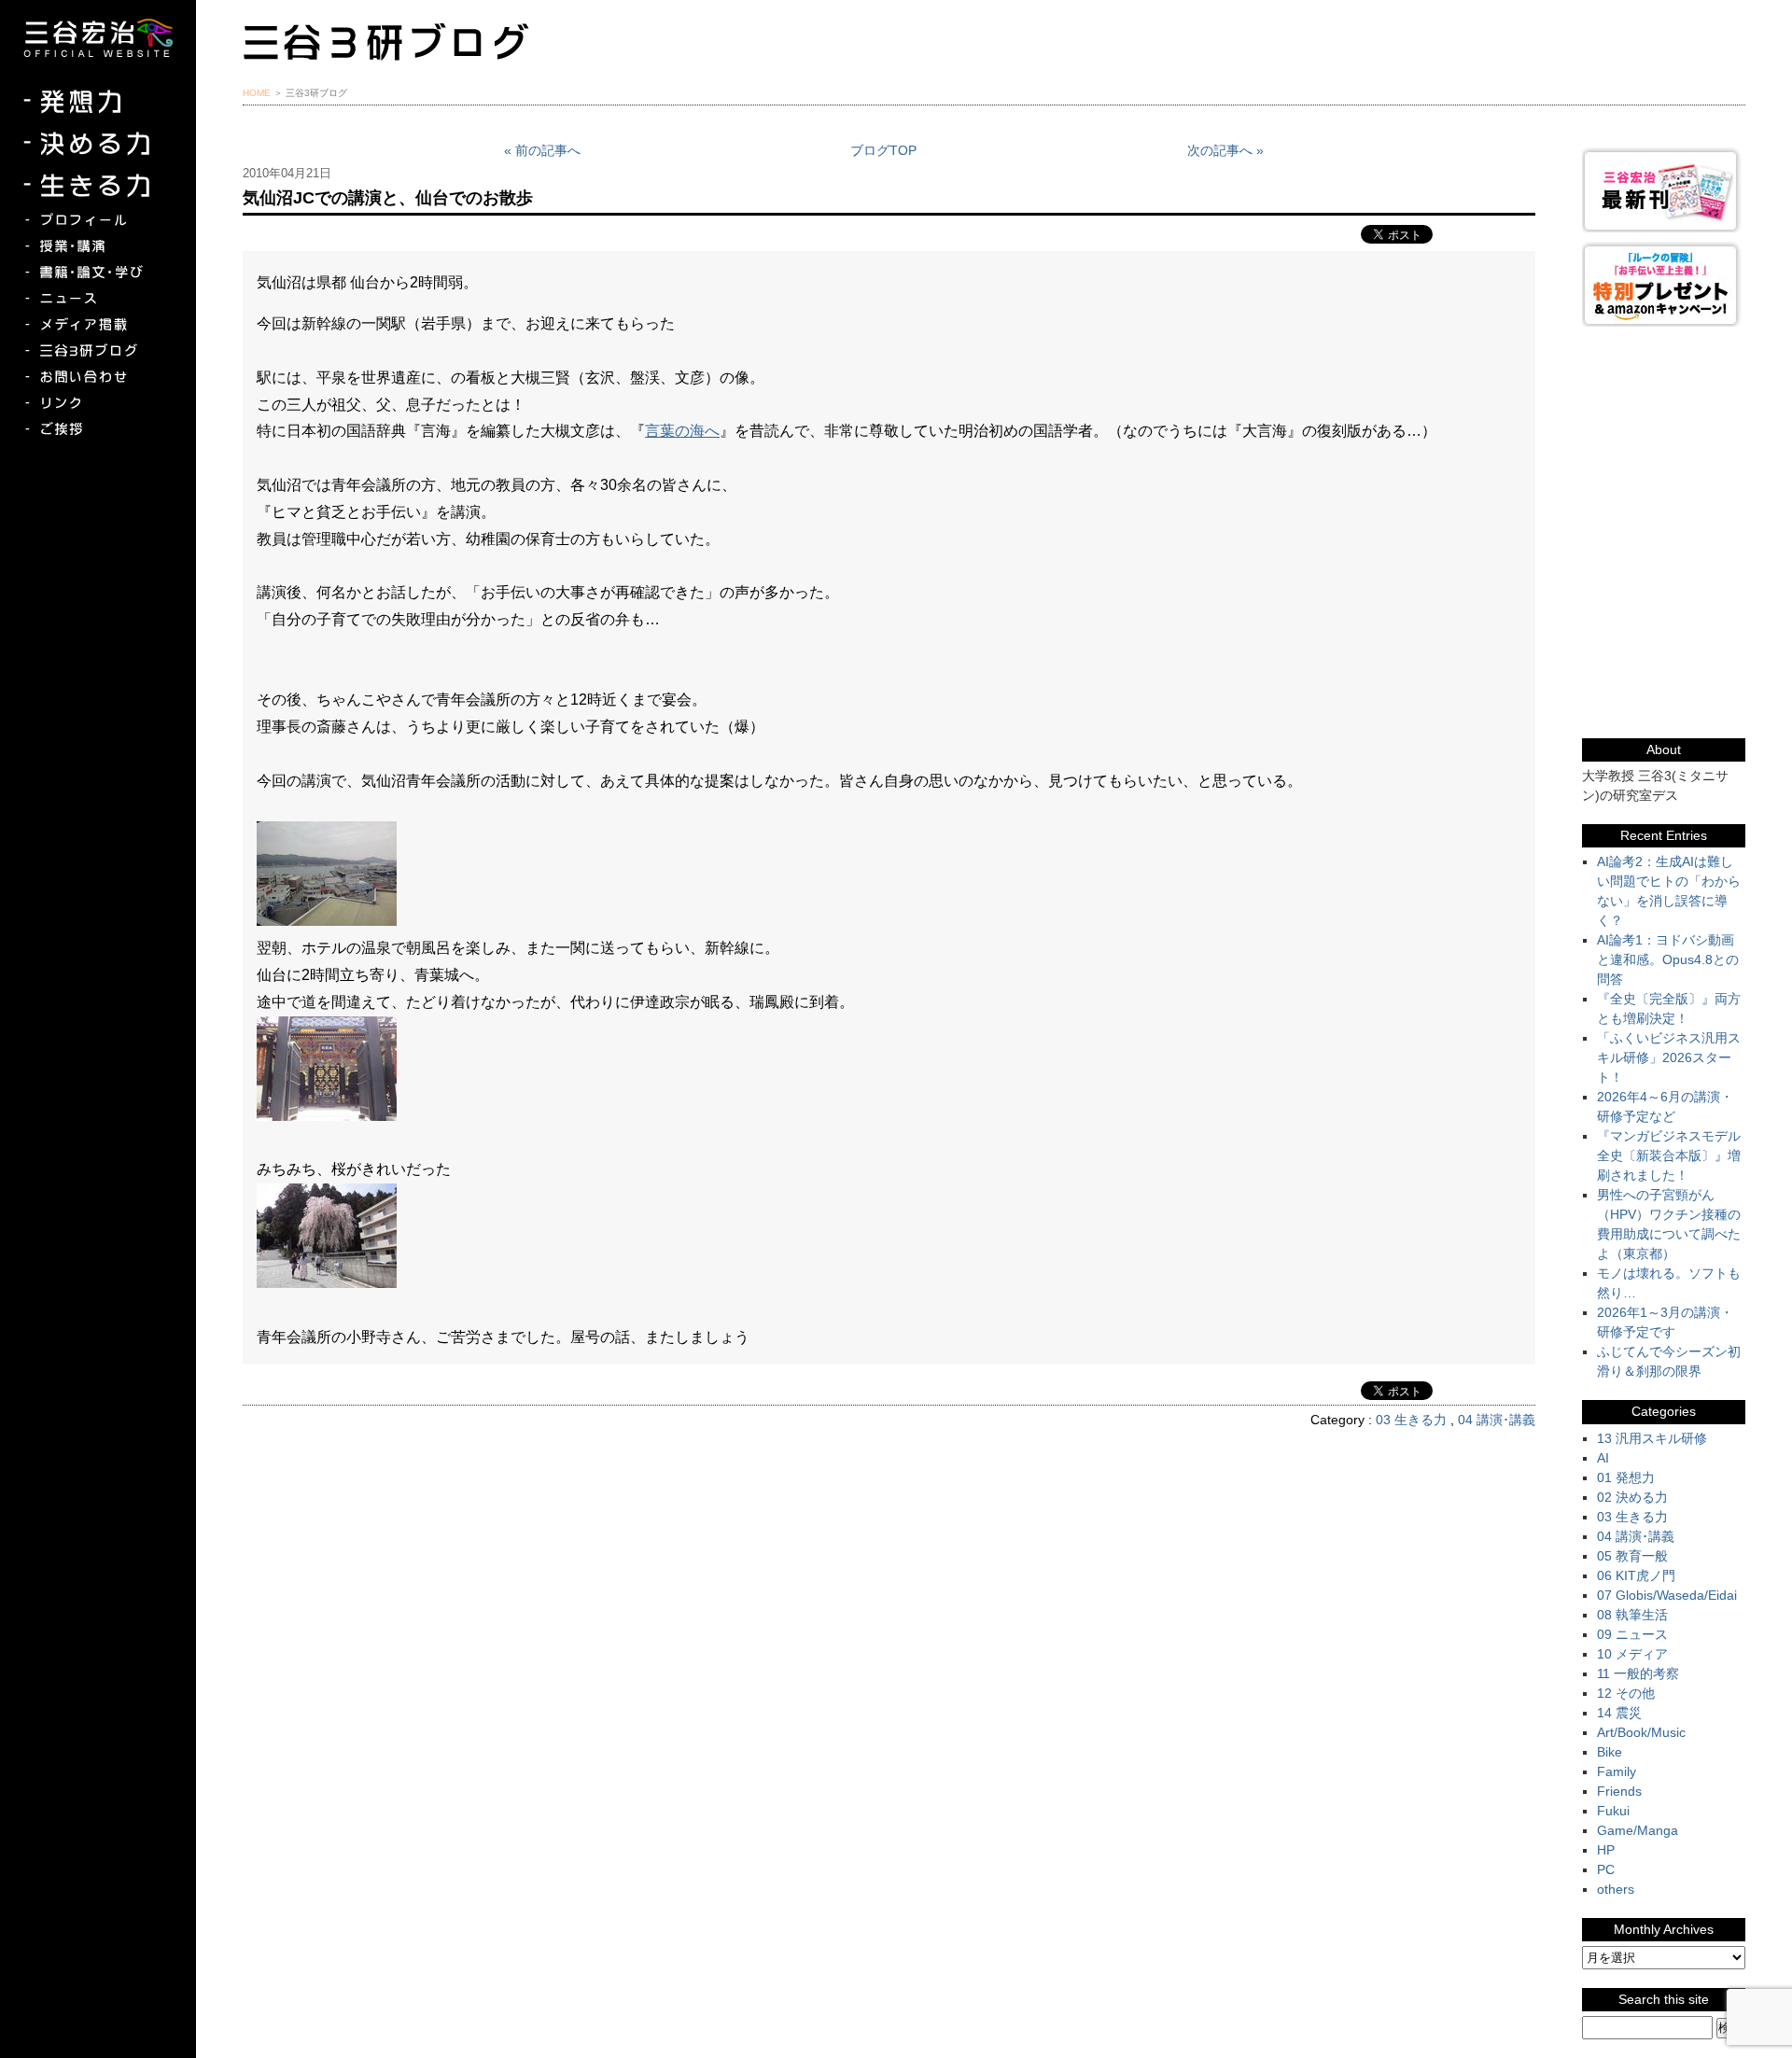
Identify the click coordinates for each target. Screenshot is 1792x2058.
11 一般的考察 (1638, 1673)
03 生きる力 (1411, 1420)
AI (1603, 1458)
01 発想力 (1626, 1477)
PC (1606, 1869)
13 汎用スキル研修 (1652, 1438)
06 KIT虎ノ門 (1636, 1575)
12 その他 (1626, 1693)
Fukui (1613, 1811)
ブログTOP (883, 150)
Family (1617, 1771)
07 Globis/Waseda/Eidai (1667, 1595)
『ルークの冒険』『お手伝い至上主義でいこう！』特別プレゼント (1664, 284)
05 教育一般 (1632, 1556)
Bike (1610, 1752)
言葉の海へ (682, 431)
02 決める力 (1632, 1497)
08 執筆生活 (1632, 1615)
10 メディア (1632, 1654)
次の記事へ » (1225, 150)
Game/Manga (1638, 1830)
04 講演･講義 (1497, 1420)
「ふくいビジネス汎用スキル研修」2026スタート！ (1669, 1057)
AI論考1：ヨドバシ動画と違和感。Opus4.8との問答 (1668, 959)
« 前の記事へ (542, 150)
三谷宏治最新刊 (1664, 190)
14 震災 (1619, 1713)
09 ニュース (1632, 1634)
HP (1606, 1850)
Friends (1619, 1791)
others (1616, 1889)
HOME (257, 93)
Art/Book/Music (1641, 1732)
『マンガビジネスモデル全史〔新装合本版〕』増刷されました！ (1669, 1155)
